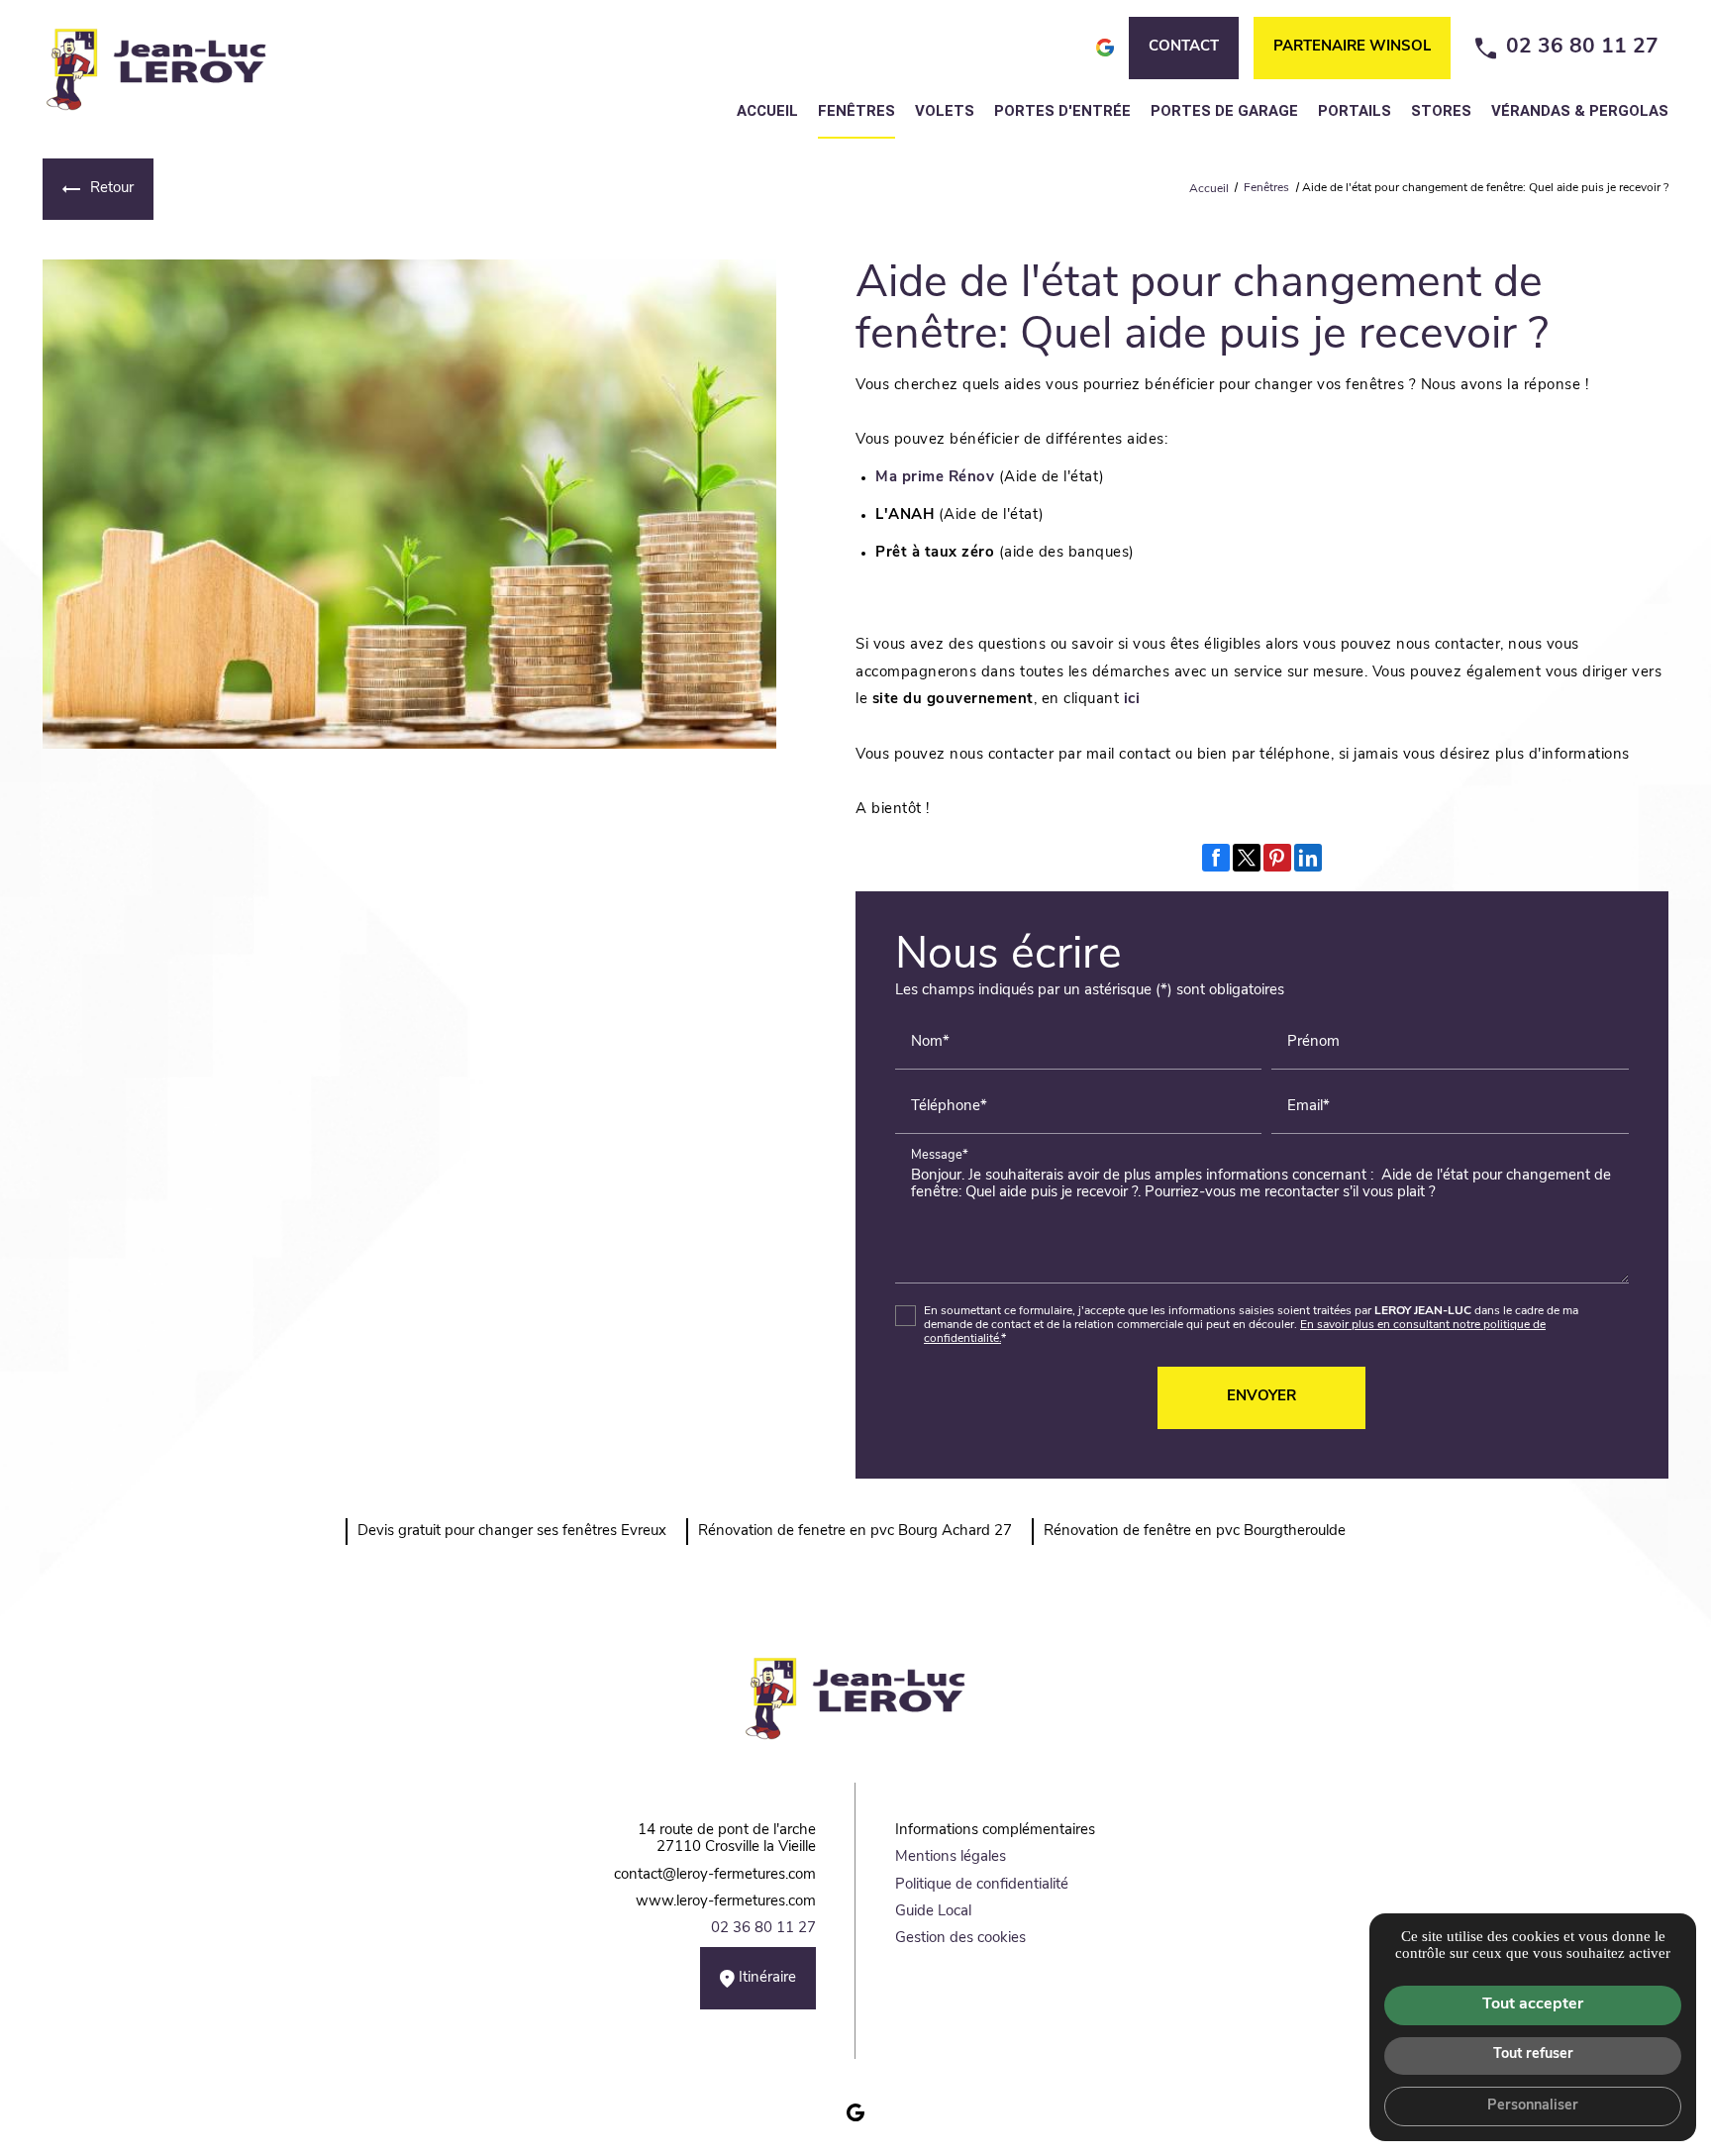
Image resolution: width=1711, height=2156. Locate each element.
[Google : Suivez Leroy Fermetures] (855, 2112)
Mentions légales (951, 1857)
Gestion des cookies (960, 1939)
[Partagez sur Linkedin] (1308, 858)
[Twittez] (1247, 858)
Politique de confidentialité (982, 1885)
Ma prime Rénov (935, 478)
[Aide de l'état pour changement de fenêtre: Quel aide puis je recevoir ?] (409, 504)
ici (1132, 700)
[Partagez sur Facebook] (1216, 858)
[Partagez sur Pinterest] (1277, 858)
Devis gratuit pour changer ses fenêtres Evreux (512, 1532)
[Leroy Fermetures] (156, 69)
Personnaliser (1533, 2106)
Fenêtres (856, 111)
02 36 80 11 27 (1582, 47)
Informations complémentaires (995, 1831)
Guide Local (933, 1912)
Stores (1441, 111)
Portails (1355, 111)
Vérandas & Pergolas (1580, 111)
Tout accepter (1533, 2004)
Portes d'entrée (1062, 111)
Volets (945, 111)
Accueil (767, 111)
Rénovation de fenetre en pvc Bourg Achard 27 (855, 1532)
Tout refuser (1533, 2054)
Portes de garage (1224, 111)
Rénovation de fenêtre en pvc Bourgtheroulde (1195, 1532)
